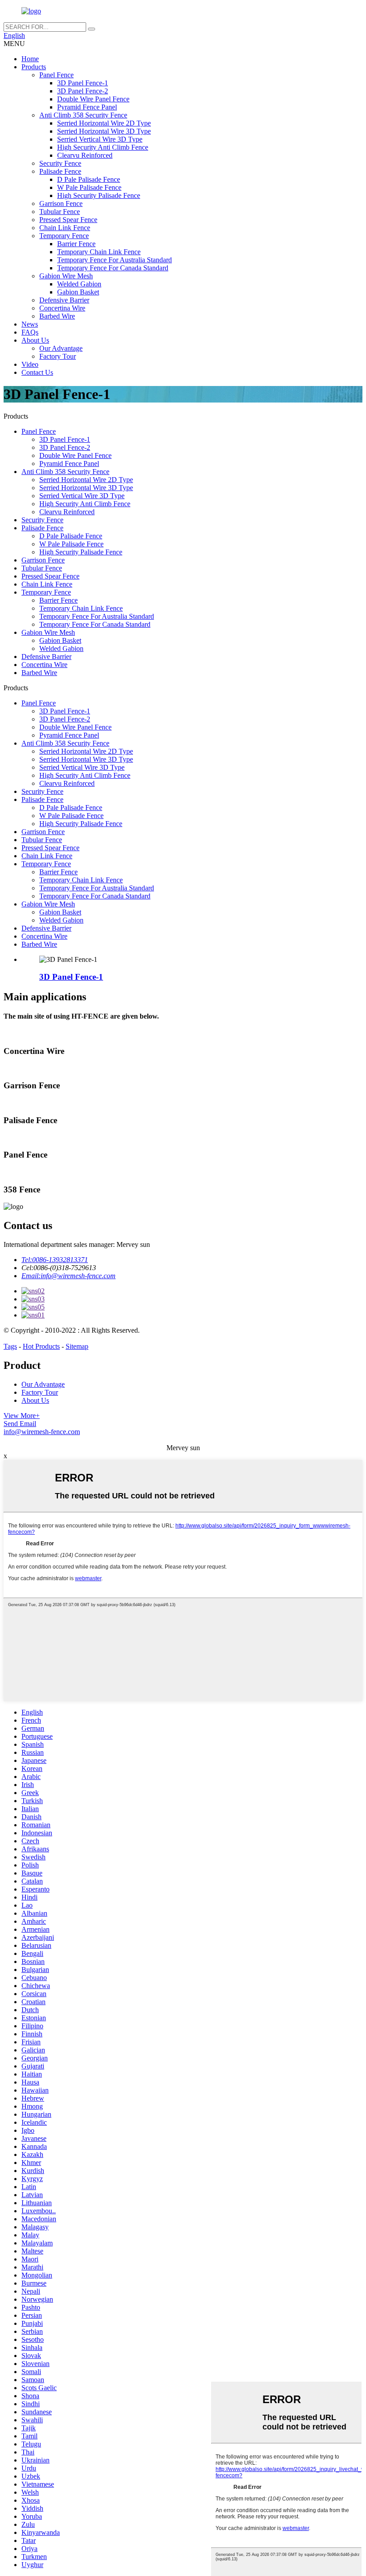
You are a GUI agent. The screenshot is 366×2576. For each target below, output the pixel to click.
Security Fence (60, 163)
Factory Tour (58, 356)
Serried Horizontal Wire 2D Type (104, 123)
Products (34, 67)
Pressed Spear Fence (68, 220)
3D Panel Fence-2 (83, 91)
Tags (10, 1346)
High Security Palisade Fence (99, 195)
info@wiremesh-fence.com (42, 1432)
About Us (35, 340)
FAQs (30, 332)
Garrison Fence (61, 203)
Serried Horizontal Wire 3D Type (104, 131)
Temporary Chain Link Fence (99, 252)
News (30, 324)
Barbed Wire (57, 316)
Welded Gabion (79, 284)
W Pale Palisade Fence (89, 187)
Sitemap (77, 1346)
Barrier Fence (76, 244)
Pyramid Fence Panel (87, 107)
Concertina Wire (62, 308)
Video (30, 364)
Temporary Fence (64, 236)
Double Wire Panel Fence (93, 99)
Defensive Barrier (64, 300)
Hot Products (41, 1346)
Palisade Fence (60, 171)
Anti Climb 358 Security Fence (83, 115)
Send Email (20, 1424)
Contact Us (37, 372)
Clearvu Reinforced (85, 155)
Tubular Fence (60, 212)
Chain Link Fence (65, 228)
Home (30, 59)
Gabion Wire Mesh (66, 276)
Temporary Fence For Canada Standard (113, 268)
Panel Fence (56, 75)
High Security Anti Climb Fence (103, 147)
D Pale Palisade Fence (89, 179)
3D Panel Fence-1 (83, 83)
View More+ (22, 1416)
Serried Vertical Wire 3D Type (100, 139)
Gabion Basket (78, 292)
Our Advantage (61, 348)
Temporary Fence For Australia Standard (114, 260)
